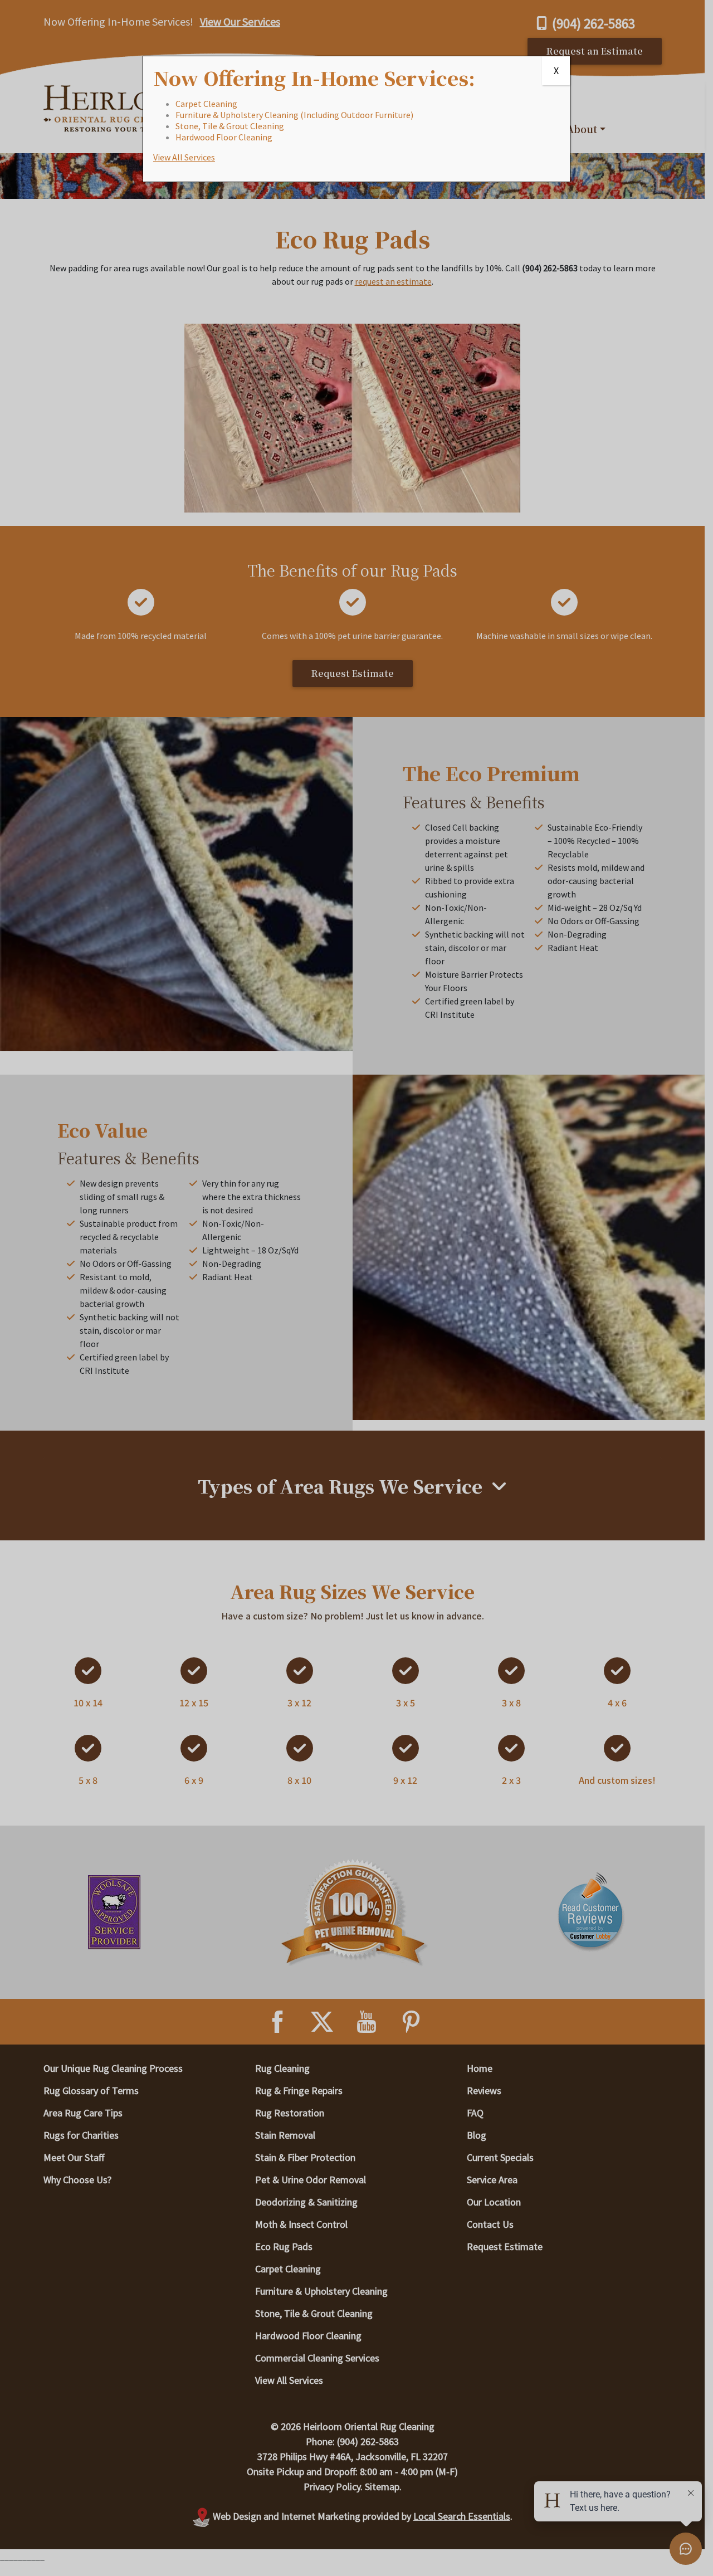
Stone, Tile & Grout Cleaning (230, 126)
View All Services (184, 157)
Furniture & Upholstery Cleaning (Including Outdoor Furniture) (294, 115)
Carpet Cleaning (206, 104)
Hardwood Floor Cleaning (224, 137)
